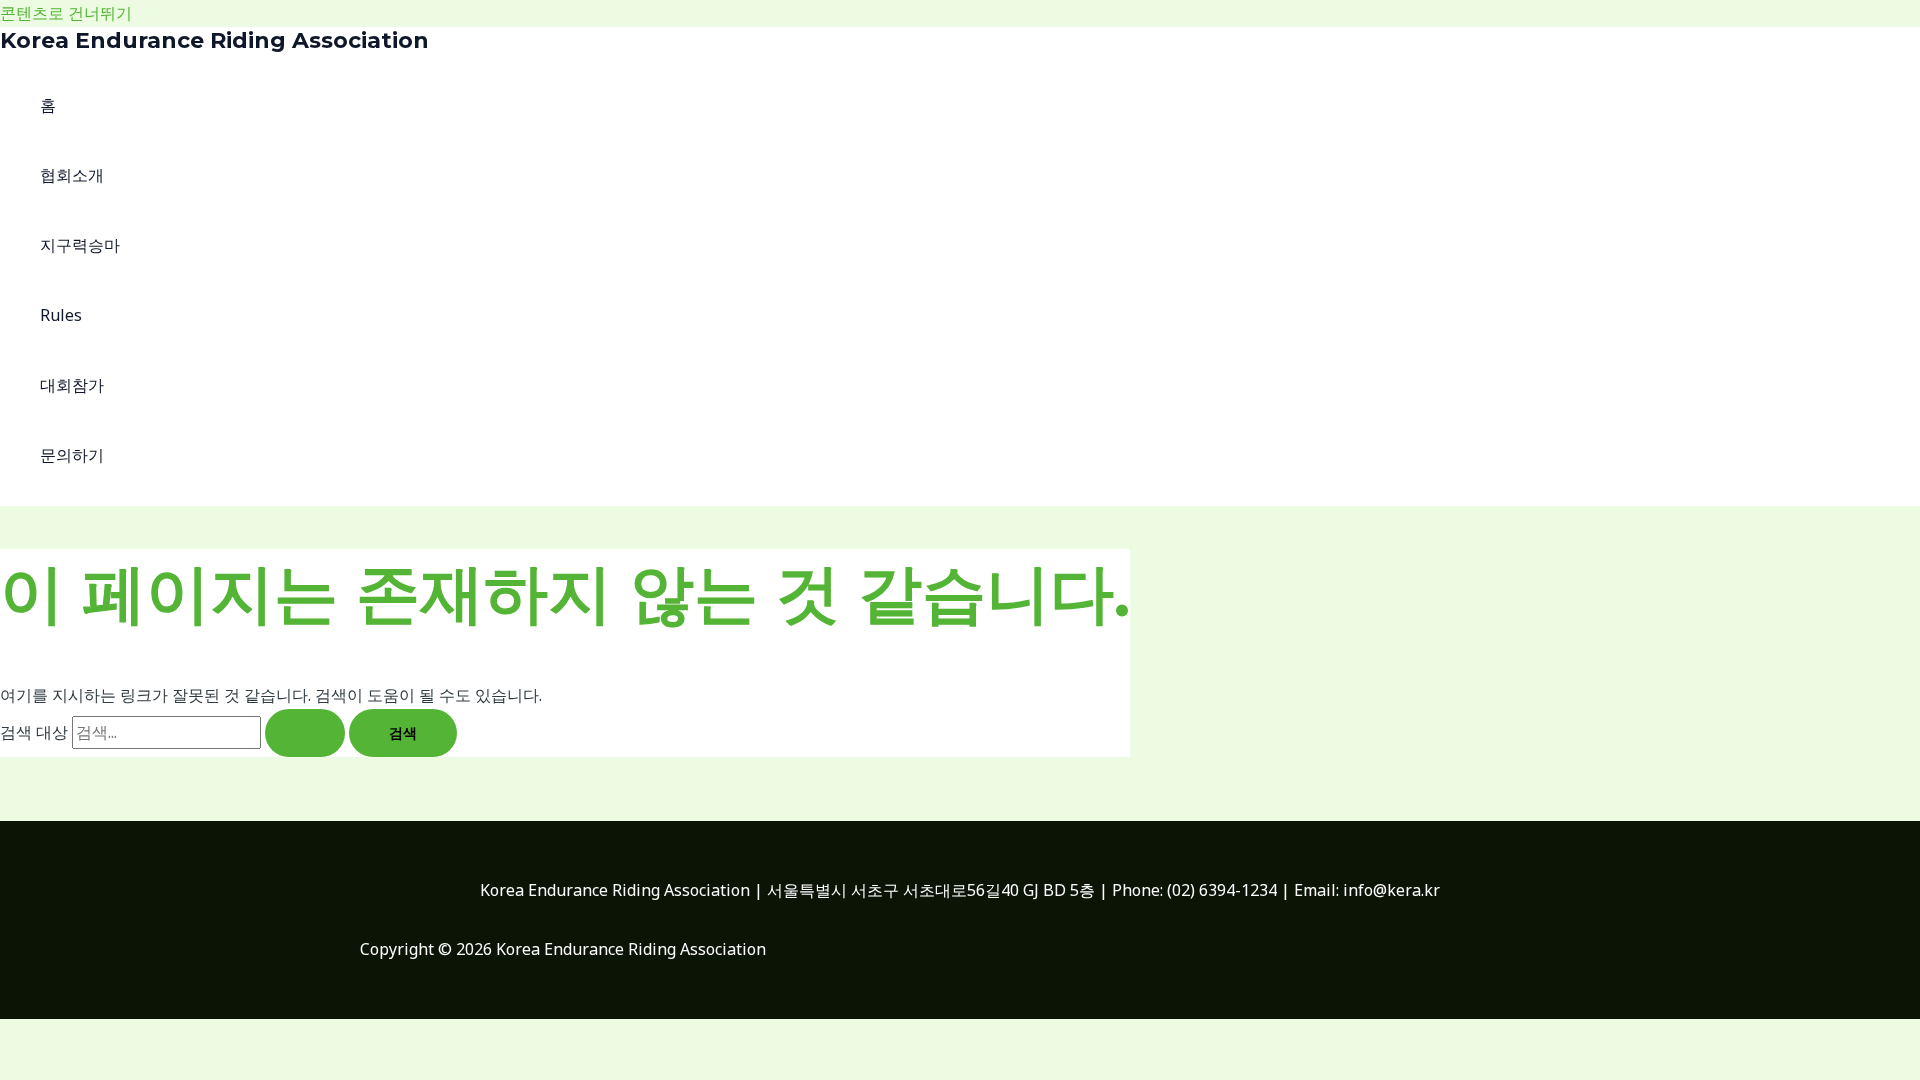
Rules (61, 315)
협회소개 (72, 175)
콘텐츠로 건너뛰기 (66, 13)
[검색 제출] (305, 733)
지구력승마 (80, 245)
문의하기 (72, 455)
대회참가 (72, 385)
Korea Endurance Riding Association (214, 40)
